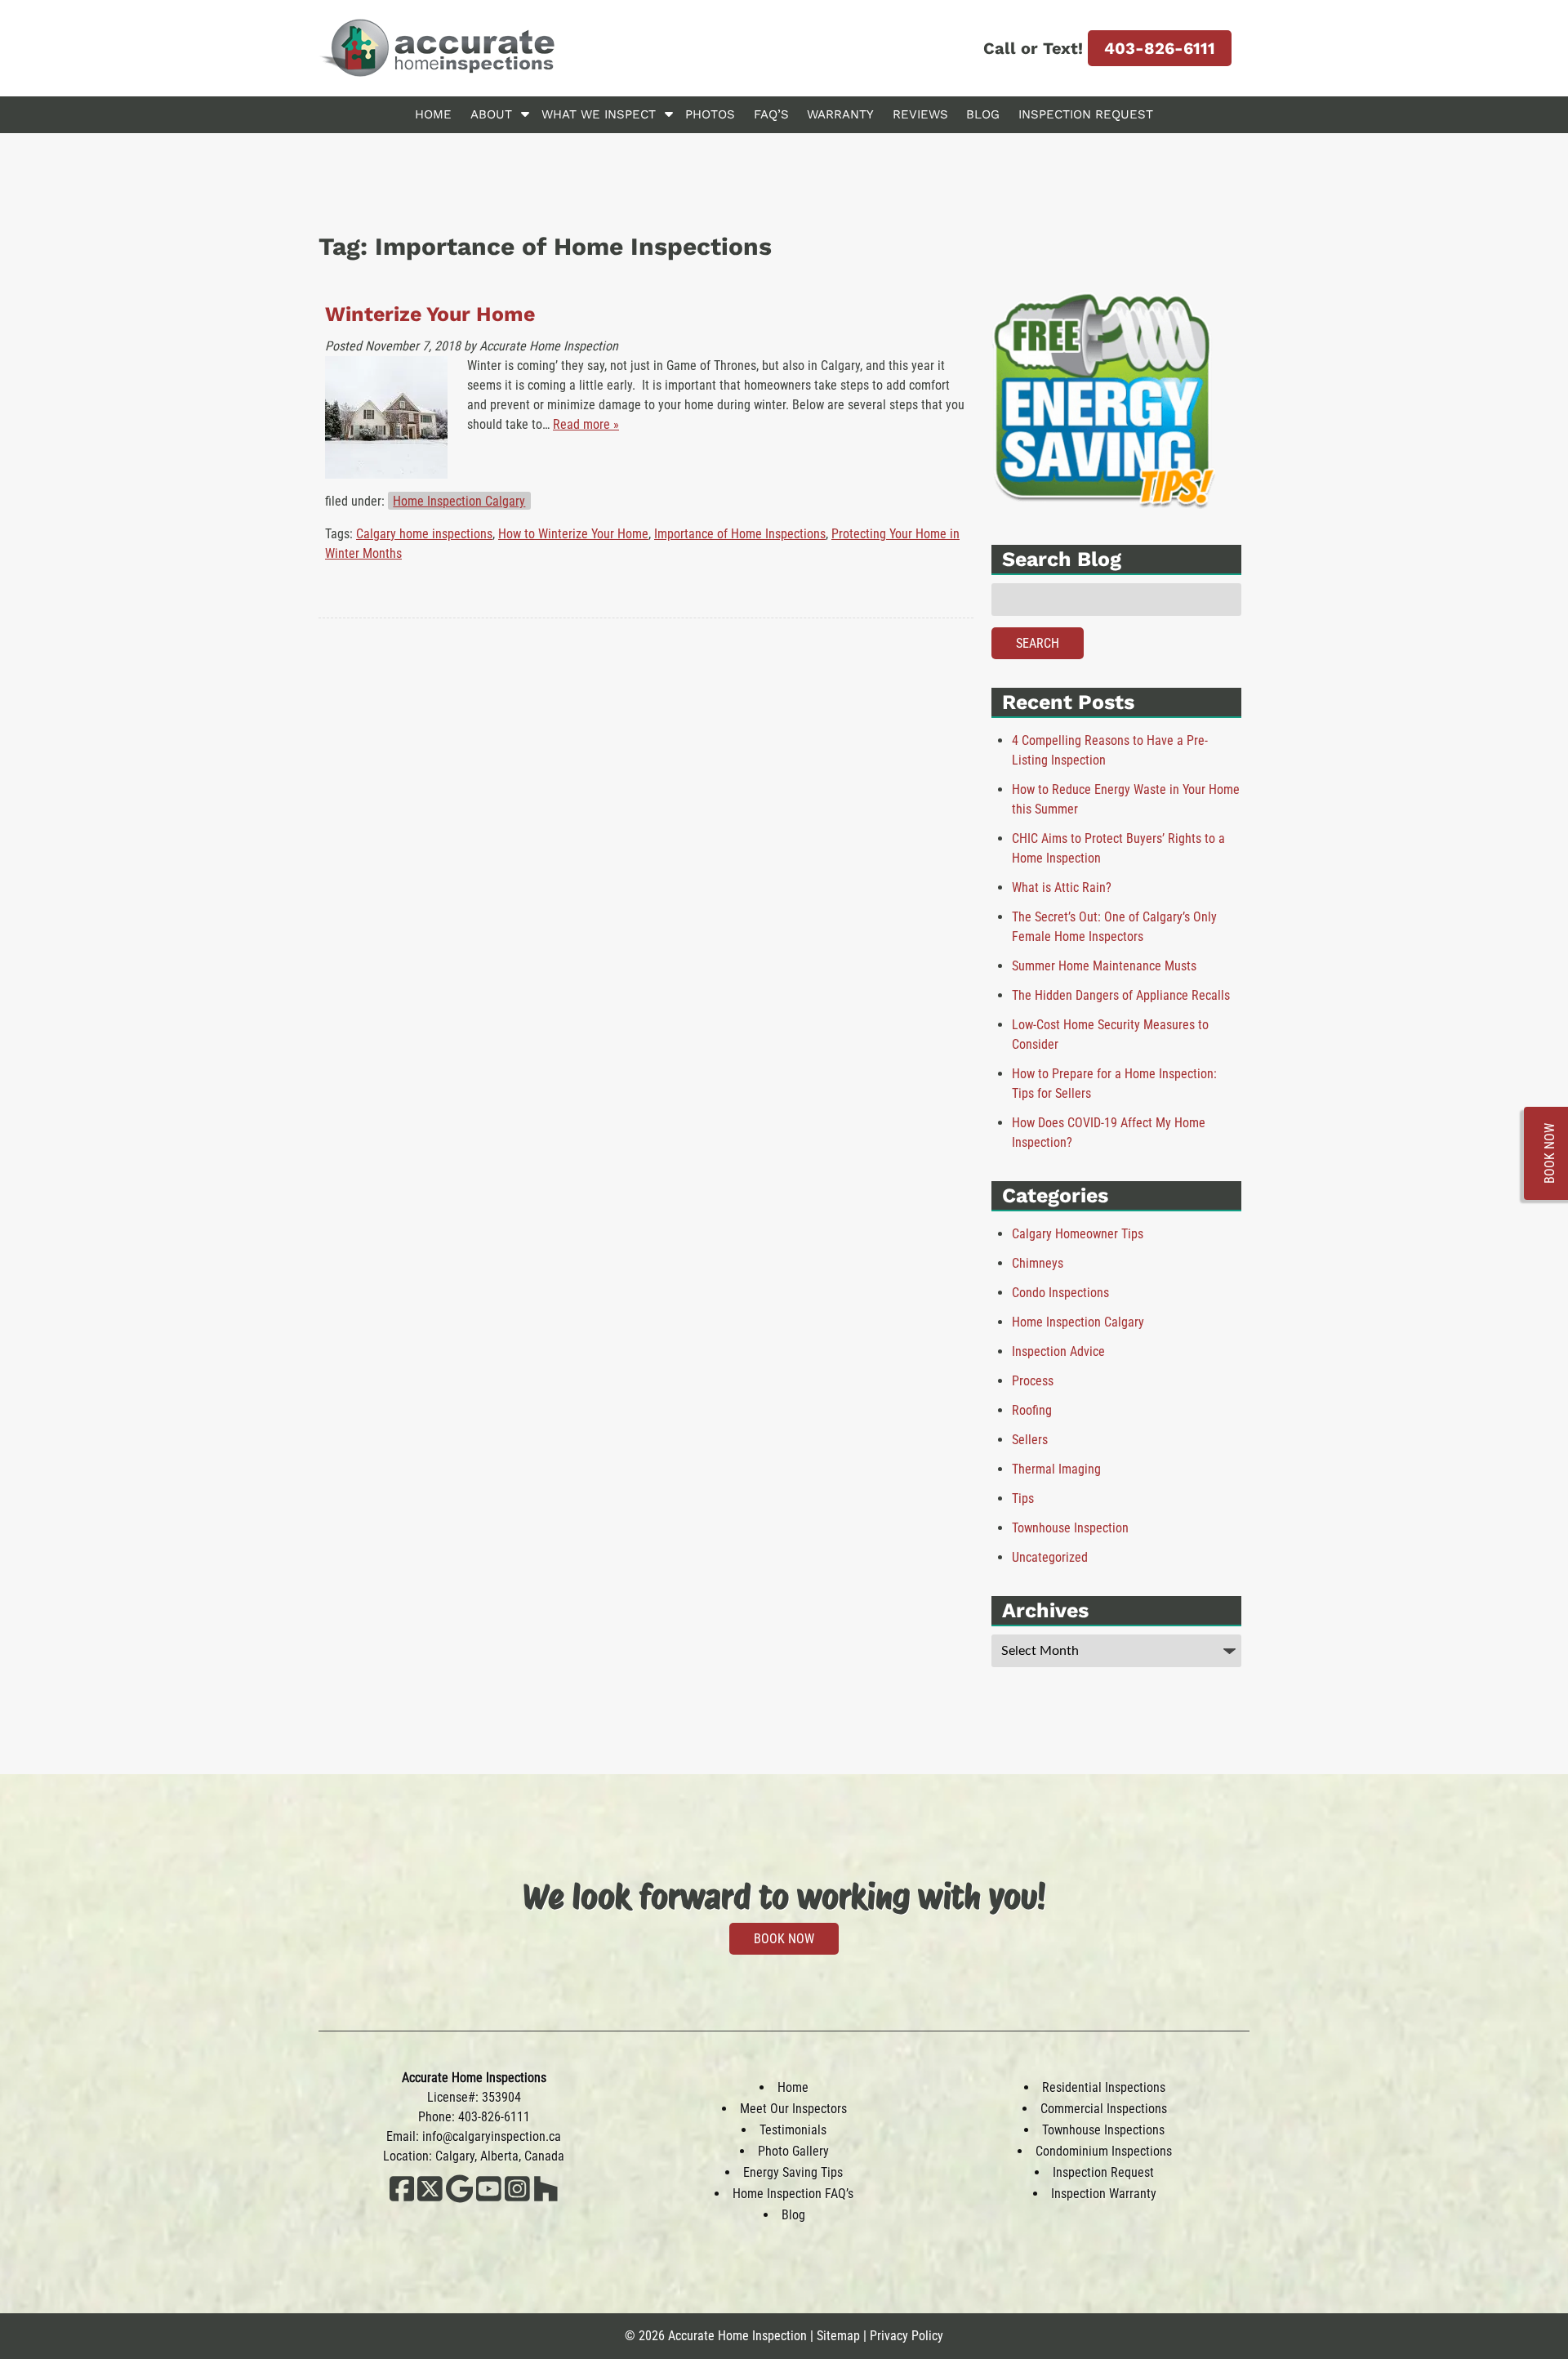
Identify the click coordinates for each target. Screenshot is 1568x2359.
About (491, 114)
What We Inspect (599, 114)
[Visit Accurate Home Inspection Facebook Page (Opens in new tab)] (402, 2198)
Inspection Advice (1058, 1351)
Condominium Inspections (1104, 2151)
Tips (1023, 1498)
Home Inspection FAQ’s (793, 2194)
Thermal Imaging (1056, 1469)
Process (1033, 1381)
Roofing (1032, 1410)
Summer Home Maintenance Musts (1104, 966)
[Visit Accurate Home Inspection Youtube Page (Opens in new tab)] (489, 2198)
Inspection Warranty (1104, 2194)
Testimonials (793, 2130)
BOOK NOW (784, 1939)
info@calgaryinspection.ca (492, 2136)
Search (1038, 643)
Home (433, 114)
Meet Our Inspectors (793, 2109)
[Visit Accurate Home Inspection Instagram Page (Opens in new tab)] (517, 2198)
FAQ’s (771, 114)
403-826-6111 (1160, 48)
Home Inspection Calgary (459, 501)
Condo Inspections (1060, 1293)
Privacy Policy (906, 2336)
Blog (983, 114)
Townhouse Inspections (1103, 2130)
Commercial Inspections (1104, 2109)
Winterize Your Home (430, 314)
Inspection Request (1086, 114)
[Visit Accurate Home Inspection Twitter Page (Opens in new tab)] (430, 2198)
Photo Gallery (793, 2151)
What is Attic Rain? (1062, 887)
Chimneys (1038, 1263)
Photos (710, 114)
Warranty (840, 114)
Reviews (920, 114)
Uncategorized (1050, 1557)
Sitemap (838, 2336)
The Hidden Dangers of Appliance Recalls (1121, 995)
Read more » (586, 424)
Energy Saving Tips (793, 2172)
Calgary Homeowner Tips (1078, 1234)
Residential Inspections (1104, 2087)
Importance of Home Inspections (740, 534)
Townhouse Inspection (1070, 1528)
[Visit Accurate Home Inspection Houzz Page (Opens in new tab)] (546, 2198)
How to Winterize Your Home (573, 534)
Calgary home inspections (424, 534)
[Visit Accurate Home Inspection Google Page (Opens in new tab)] (459, 2198)
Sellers (1030, 1440)
